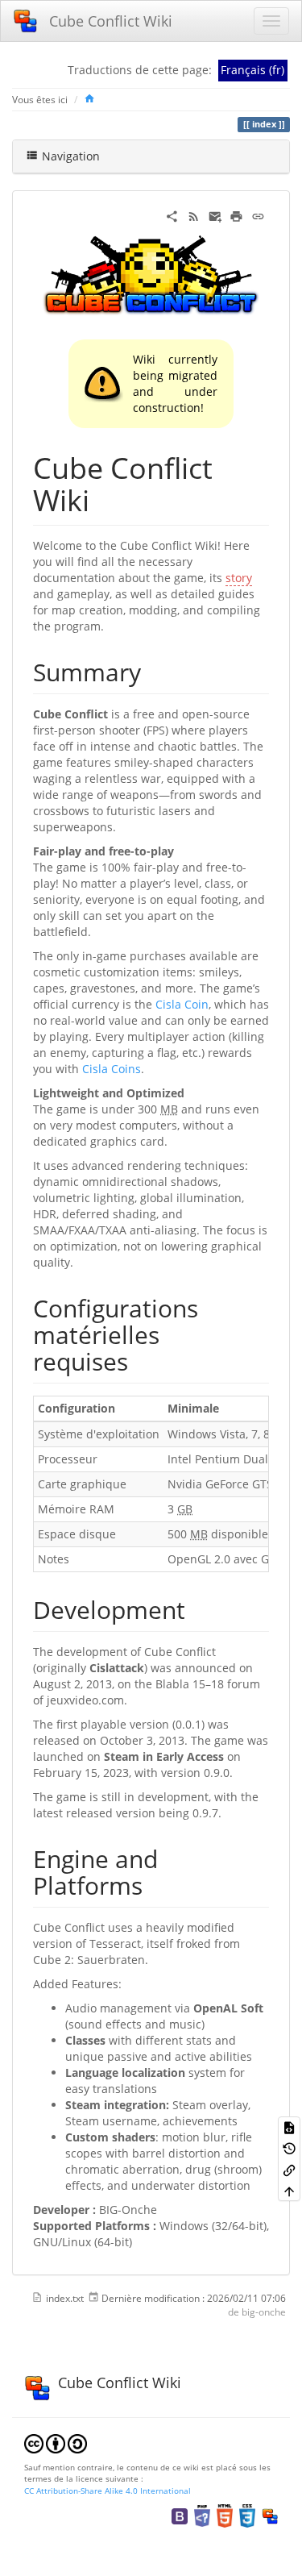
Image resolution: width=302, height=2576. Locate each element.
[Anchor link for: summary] (153, 671)
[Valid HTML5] (225, 2515)
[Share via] (172, 215)
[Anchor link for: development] (197, 1608)
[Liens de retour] (289, 2169)
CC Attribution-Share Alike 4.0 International (108, 2491)
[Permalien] (258, 215)
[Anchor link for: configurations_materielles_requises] (140, 1360)
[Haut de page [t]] (289, 2191)
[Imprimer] (236, 215)
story (239, 578)
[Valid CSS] (247, 2515)
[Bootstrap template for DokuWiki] (180, 2515)
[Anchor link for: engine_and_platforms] (155, 1884)
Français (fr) (252, 70)
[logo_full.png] (151, 275)
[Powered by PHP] (202, 2515)
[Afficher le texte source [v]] (289, 2127)
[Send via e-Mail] (215, 215)
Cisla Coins (112, 1069)
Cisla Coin (182, 1004)
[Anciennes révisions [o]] (289, 2148)
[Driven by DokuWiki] (270, 2515)
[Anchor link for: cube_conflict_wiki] (104, 498)
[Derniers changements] (194, 215)
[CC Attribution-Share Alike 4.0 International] (56, 2442)
